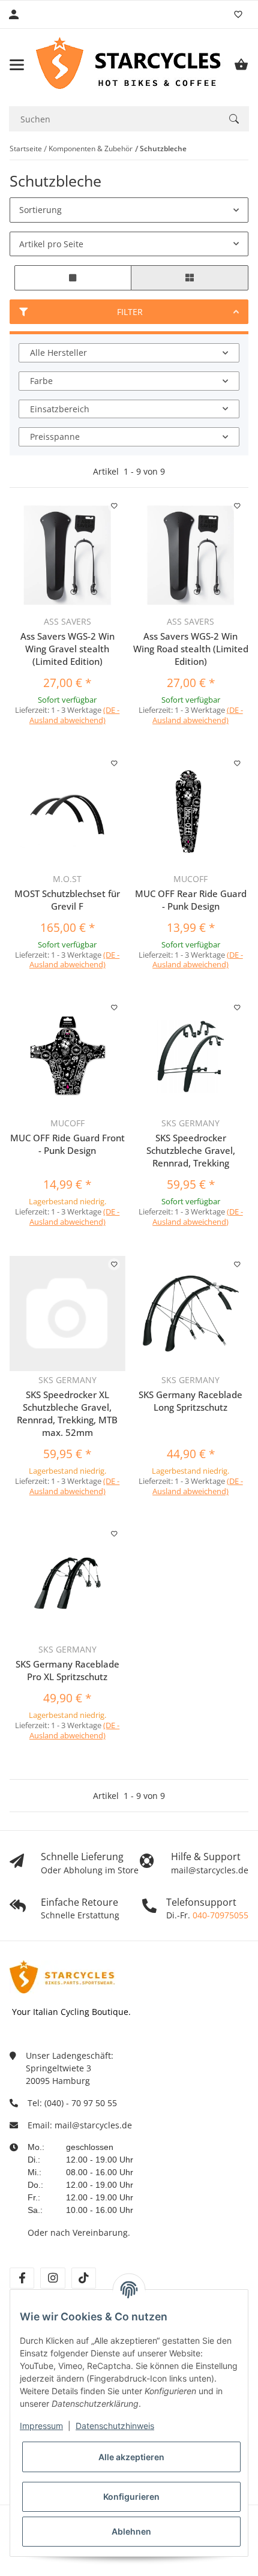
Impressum (41, 2426)
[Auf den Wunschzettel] (114, 506)
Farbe (41, 381)
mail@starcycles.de (93, 2125)
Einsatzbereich (60, 409)
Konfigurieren (131, 2496)
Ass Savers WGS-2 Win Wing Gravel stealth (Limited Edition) (67, 649)
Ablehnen (131, 2531)
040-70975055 (220, 1915)
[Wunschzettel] (238, 14)
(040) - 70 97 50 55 (81, 2103)
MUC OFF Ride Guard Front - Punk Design (67, 1144)
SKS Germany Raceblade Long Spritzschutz (190, 1401)
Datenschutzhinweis (115, 2426)
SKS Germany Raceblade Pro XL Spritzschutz (67, 1670)
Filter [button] (130, 312)
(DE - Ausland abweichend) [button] (75, 715)
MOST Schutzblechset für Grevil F (67, 900)
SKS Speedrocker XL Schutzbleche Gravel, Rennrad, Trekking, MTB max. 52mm (67, 1413)
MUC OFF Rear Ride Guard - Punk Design (191, 900)
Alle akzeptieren (131, 2457)
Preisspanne (55, 437)
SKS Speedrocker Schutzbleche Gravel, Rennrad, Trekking (191, 1150)
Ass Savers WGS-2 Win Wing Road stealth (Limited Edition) (191, 649)
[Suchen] (234, 119)
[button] (73, 278)
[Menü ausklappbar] (17, 65)
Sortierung (40, 210)
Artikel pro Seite (51, 244)
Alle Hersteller (58, 353)
